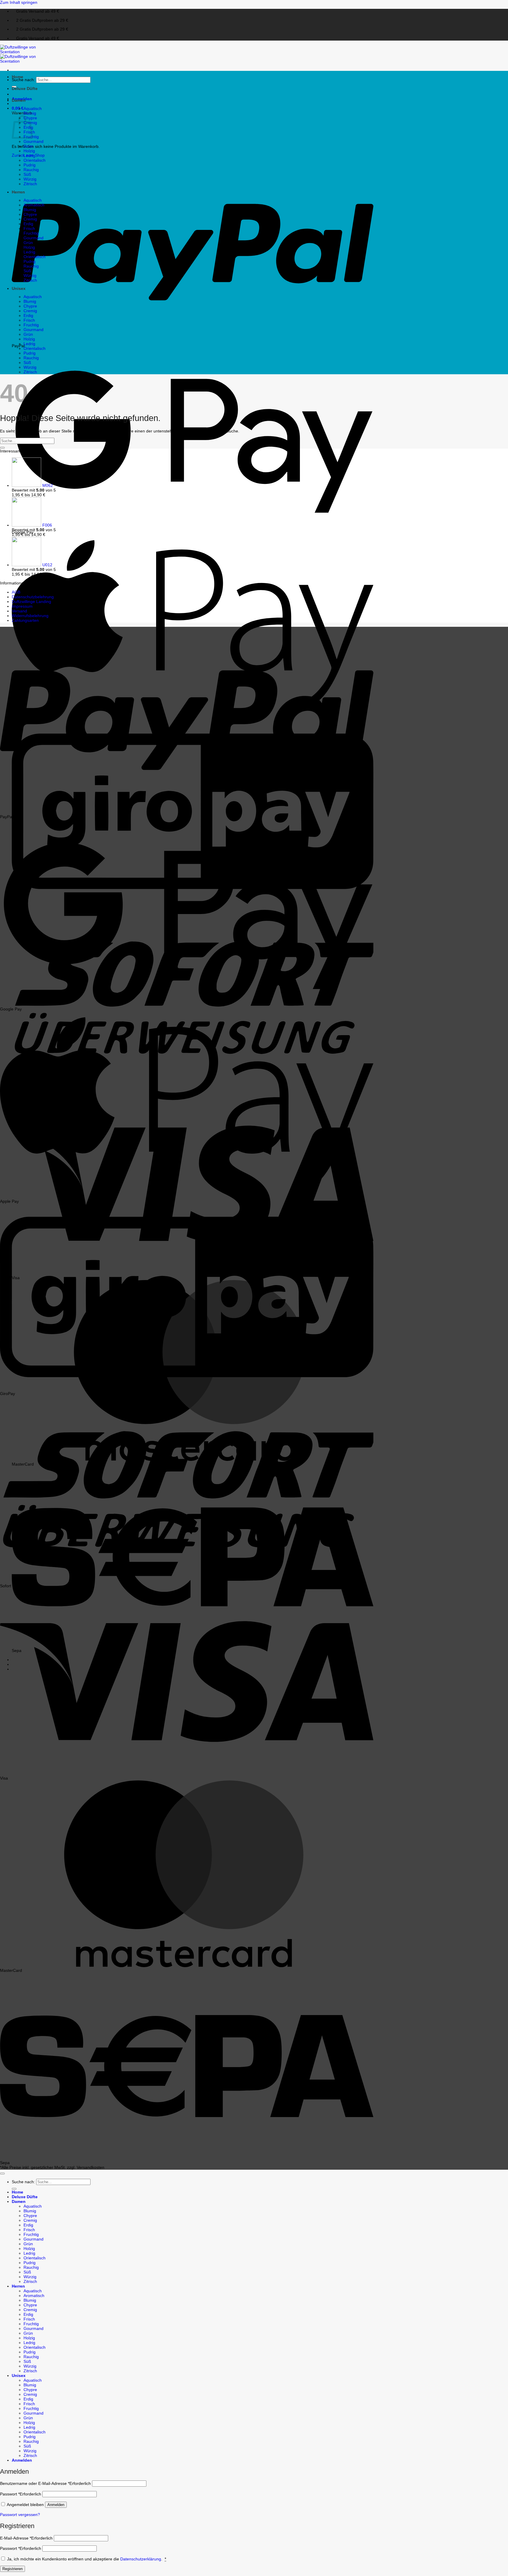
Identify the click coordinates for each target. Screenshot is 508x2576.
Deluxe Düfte (25, 88)
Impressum (22, 606)
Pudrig (30, 165)
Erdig (28, 224)
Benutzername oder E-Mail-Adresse (45, 2483)
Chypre (30, 214)
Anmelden (56, 2505)
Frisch (29, 228)
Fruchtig (31, 233)
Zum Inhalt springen (19, 2)
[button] (18, 108)
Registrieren (12, 2569)
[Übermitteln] (2, 448)
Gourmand (34, 141)
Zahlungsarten (25, 620)
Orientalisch (35, 160)
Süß (27, 174)
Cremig (30, 219)
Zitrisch (30, 184)
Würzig (30, 179)
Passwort (21, 2494)
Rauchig (31, 170)
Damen (19, 100)
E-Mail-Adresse (26, 2538)
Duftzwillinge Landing (31, 602)
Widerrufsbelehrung (30, 616)
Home (17, 77)
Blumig (30, 113)
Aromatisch (34, 205)
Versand (19, 611)
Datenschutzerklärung (141, 2559)
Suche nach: (23, 80)
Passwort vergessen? (20, 2515)
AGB (16, 592)
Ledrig (29, 156)
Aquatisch (33, 108)
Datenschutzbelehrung (33, 597)
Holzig (29, 151)
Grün (28, 146)
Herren (18, 192)
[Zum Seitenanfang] (2, 2174)
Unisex (19, 288)
